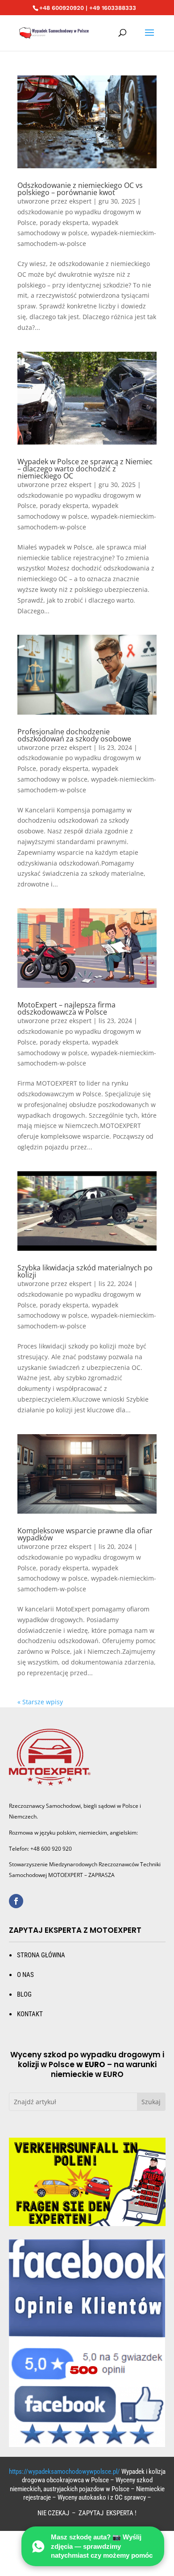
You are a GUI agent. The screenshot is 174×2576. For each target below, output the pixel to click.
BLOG (24, 1994)
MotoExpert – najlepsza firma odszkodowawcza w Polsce (66, 1008)
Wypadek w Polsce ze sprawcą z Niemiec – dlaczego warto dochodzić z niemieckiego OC (85, 469)
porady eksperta (64, 223)
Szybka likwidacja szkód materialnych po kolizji (85, 1271)
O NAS (25, 1975)
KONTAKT (30, 2014)
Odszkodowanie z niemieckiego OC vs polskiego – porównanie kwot (80, 189)
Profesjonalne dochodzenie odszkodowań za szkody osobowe (74, 735)
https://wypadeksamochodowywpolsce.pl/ (64, 2472)
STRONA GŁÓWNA (41, 1955)
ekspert (80, 201)
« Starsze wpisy (40, 1702)
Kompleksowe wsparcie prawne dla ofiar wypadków (85, 1534)
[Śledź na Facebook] (16, 1901)
